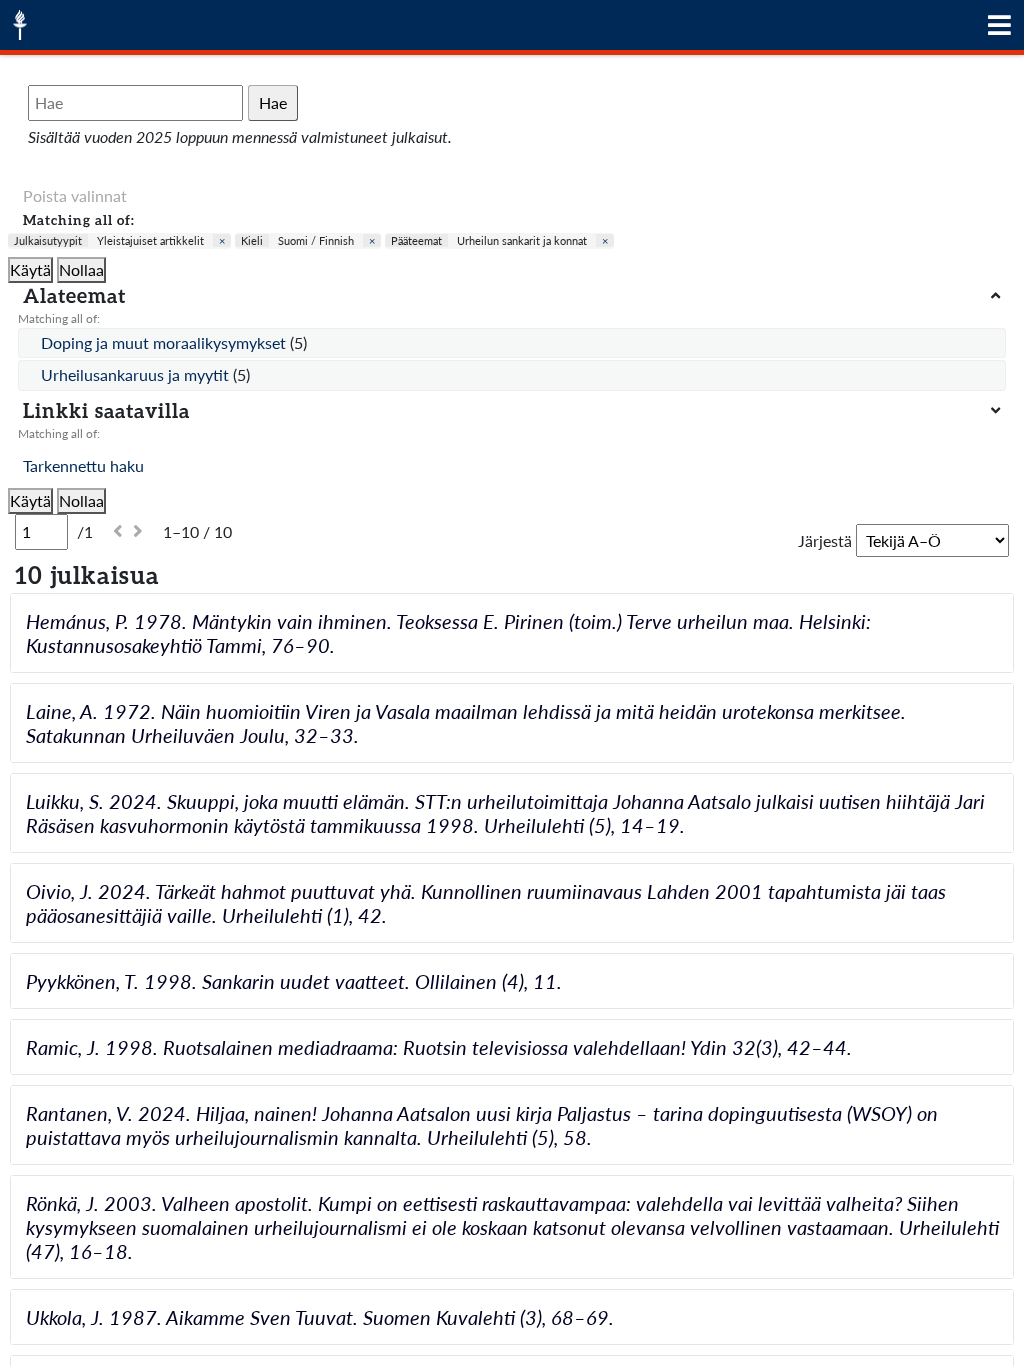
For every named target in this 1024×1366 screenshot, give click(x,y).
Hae (273, 102)
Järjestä (825, 540)
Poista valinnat (75, 195)
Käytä (30, 269)
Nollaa (81, 269)
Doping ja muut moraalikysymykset (165, 342)
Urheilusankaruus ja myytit (137, 374)
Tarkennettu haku (83, 465)
